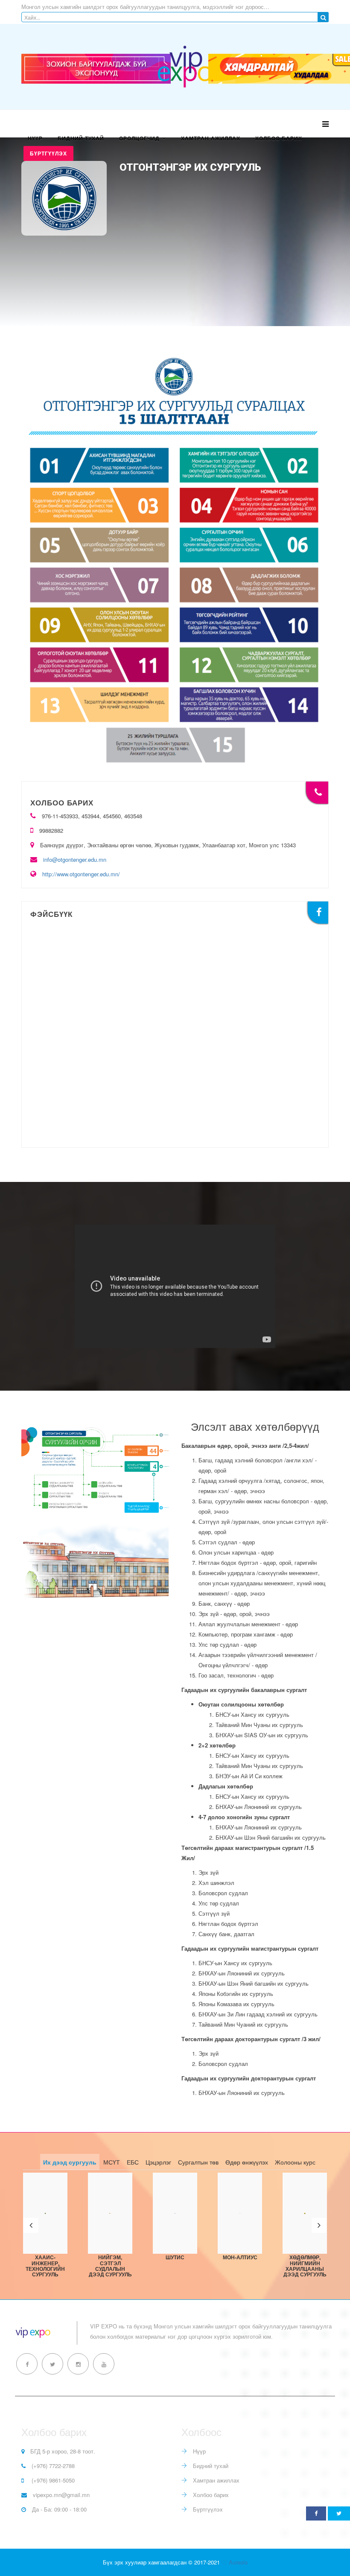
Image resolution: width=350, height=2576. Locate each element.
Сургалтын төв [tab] (198, 2162)
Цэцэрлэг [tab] (158, 2162)
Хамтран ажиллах (211, 138)
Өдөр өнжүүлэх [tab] (247, 2162)
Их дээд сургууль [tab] (70, 2162)
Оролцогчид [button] (139, 138)
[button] (31, 2225)
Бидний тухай (81, 138)
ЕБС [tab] (133, 2162)
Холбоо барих (279, 138)
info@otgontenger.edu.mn (75, 859)
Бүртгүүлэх (48, 153)
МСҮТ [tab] (112, 2162)
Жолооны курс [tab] (295, 2162)
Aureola (238, 2562)
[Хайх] (323, 17)
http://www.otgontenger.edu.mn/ (81, 874)
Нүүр (35, 138)
